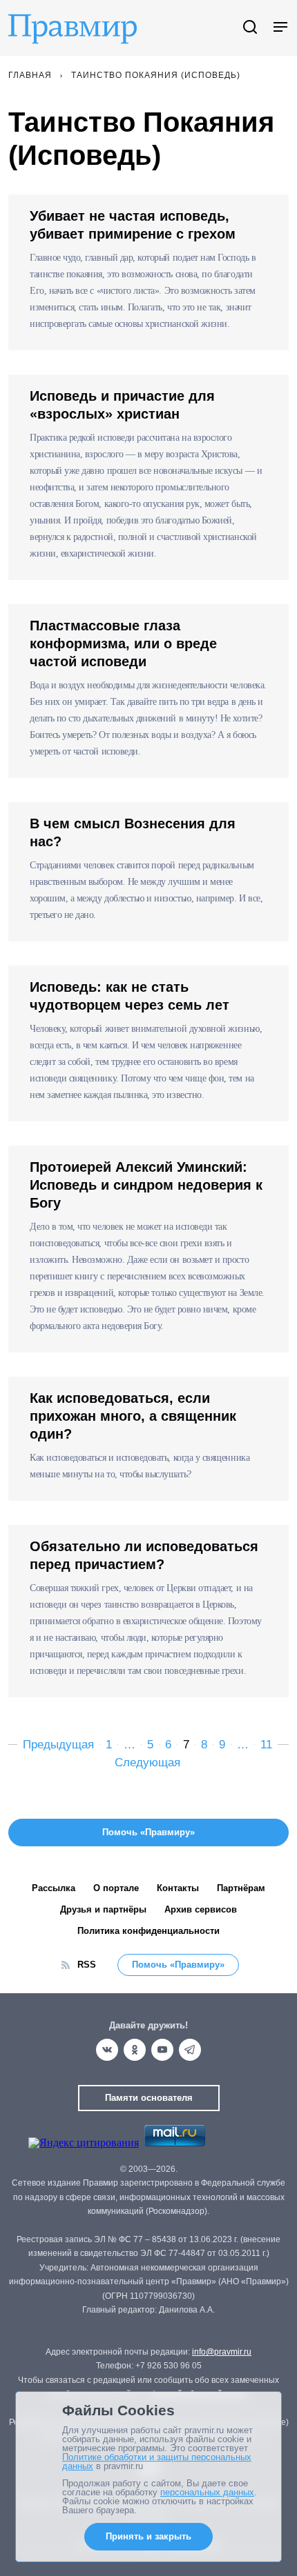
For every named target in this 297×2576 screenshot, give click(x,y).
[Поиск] (250, 28)
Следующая (147, 1763)
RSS (87, 1965)
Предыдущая (58, 1745)
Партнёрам (241, 1888)
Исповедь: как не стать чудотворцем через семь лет (130, 996)
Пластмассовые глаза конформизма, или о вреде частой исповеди (123, 643)
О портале (116, 1888)
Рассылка (54, 1888)
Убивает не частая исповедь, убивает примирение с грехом (133, 225)
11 (266, 1745)
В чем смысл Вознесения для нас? (133, 832)
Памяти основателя (149, 2098)
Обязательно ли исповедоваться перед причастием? (144, 1555)
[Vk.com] (107, 2050)
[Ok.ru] (135, 2050)
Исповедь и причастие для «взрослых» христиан (122, 405)
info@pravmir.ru (222, 2352)
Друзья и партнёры (103, 1909)
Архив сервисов (201, 1909)
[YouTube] (162, 2050)
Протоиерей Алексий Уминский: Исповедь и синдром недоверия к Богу (146, 1185)
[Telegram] (190, 2050)
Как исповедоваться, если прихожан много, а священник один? (133, 1416)
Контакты (178, 1888)
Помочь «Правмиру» (178, 1965)
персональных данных (207, 2492)
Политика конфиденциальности (148, 1931)
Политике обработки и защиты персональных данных (157, 2462)
